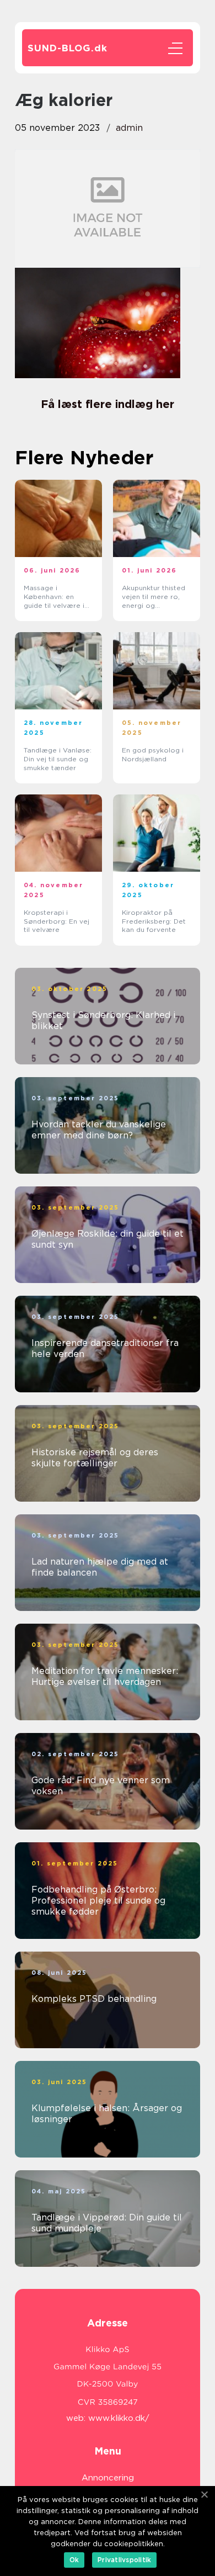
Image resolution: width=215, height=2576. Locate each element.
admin (129, 128)
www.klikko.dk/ (119, 2418)
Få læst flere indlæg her (108, 404)
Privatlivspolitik (124, 2560)
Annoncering (108, 2478)
